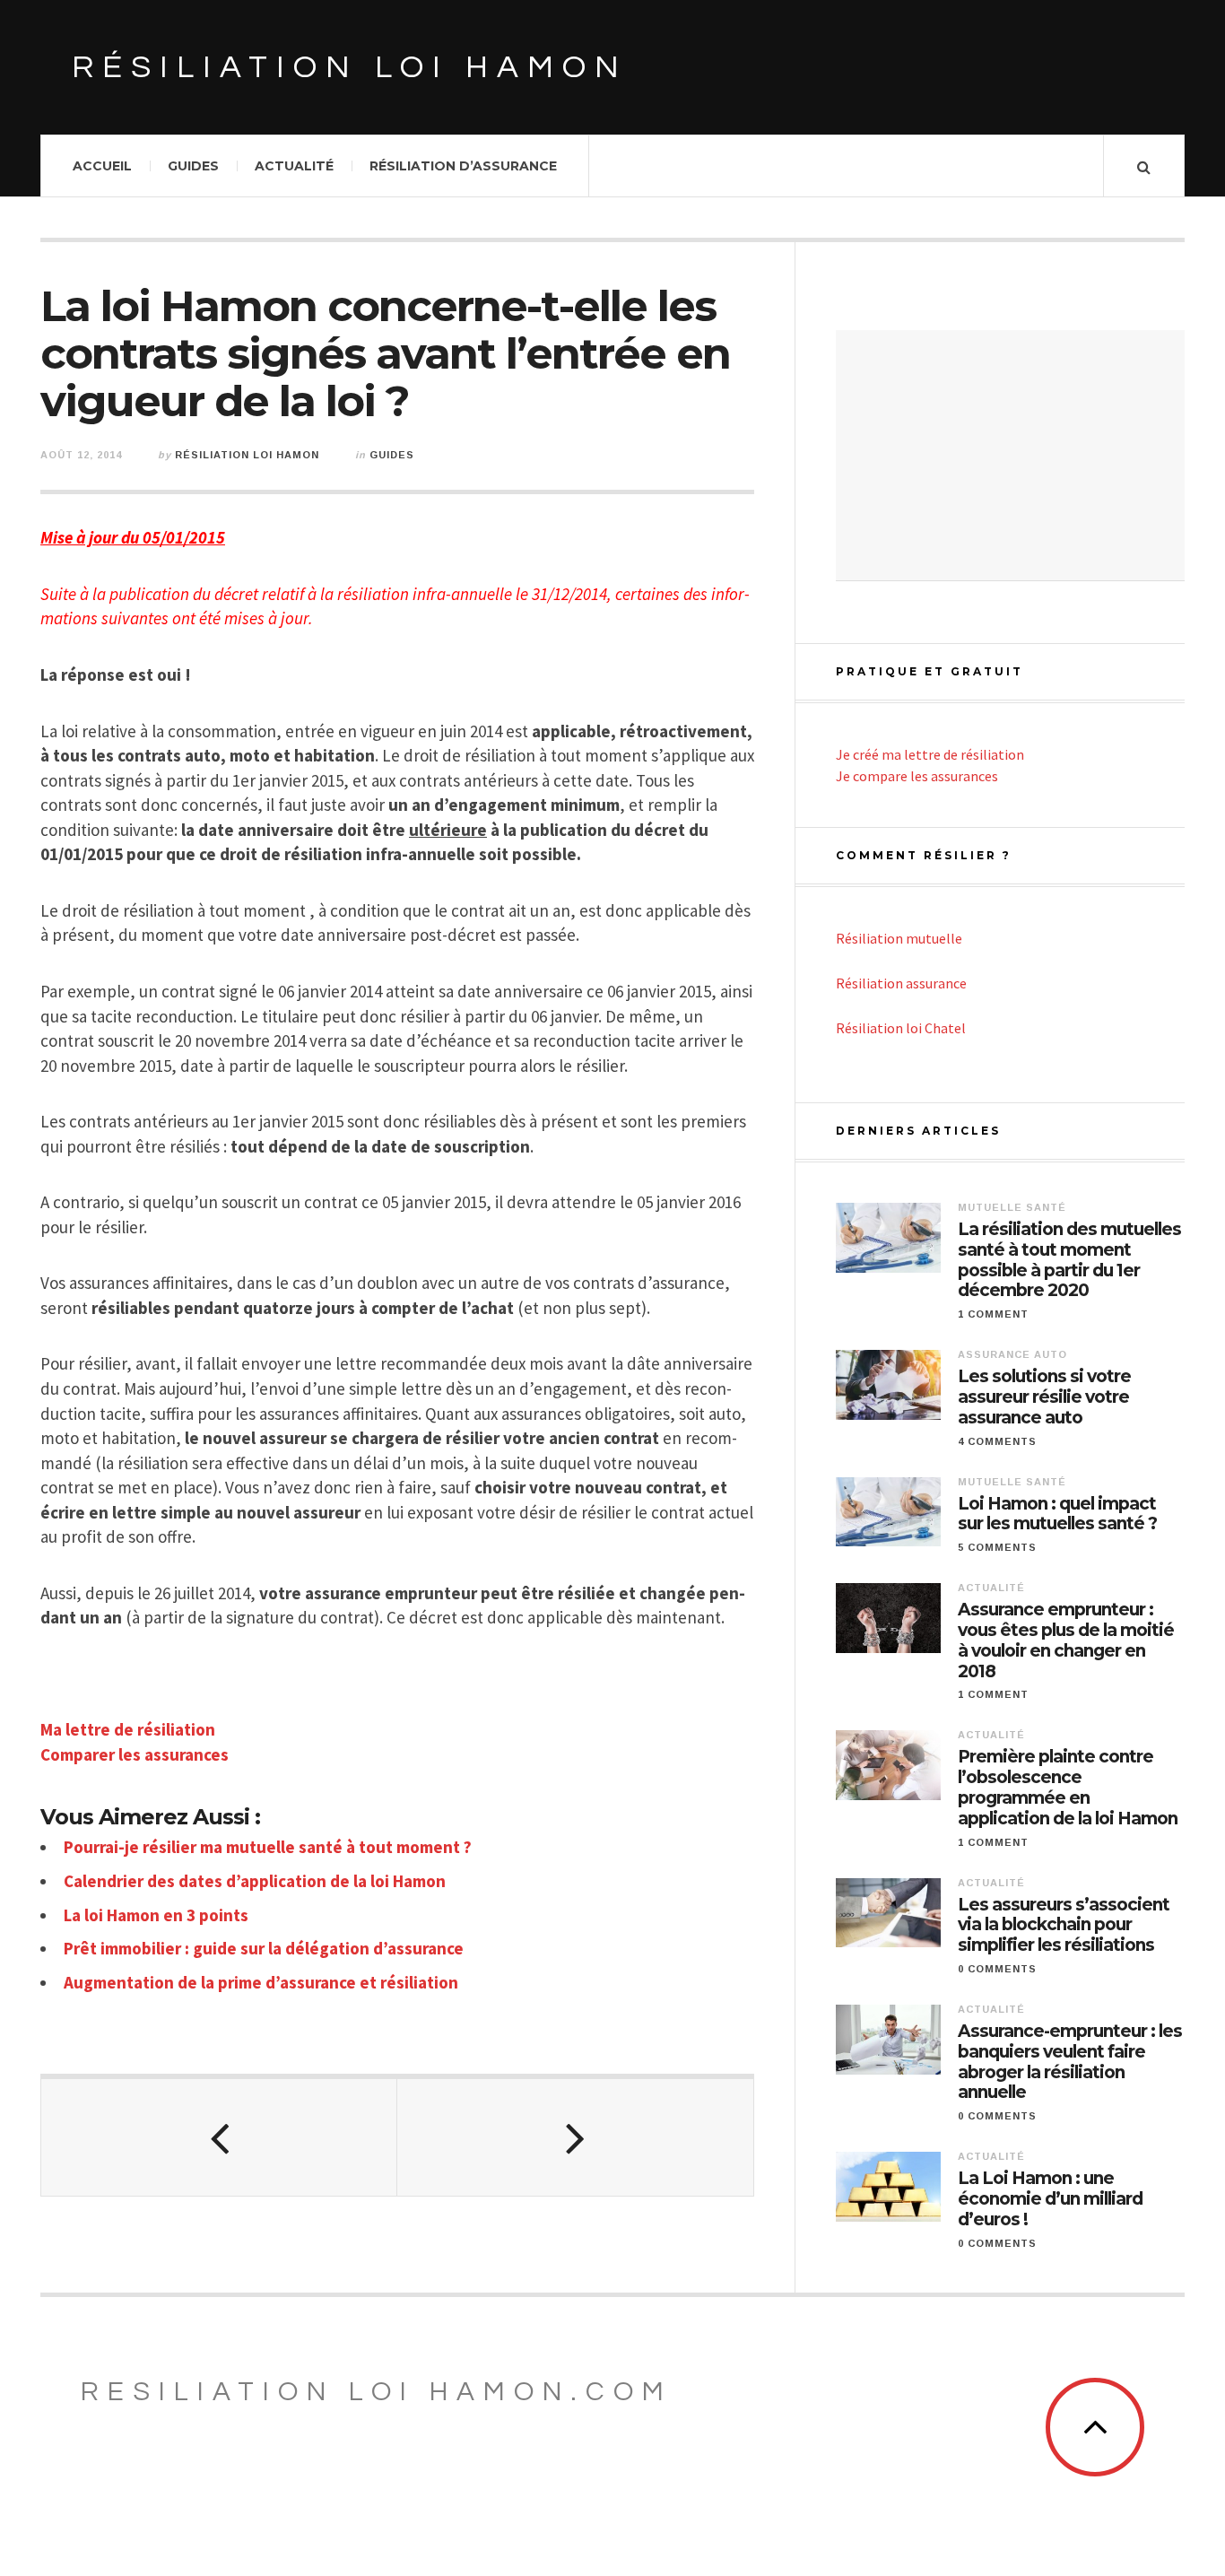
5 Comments (997, 1547)
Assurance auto (1012, 1354)
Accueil (102, 166)
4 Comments (997, 1441)
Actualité (294, 166)
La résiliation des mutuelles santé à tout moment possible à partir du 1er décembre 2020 (1069, 1260)
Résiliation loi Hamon (350, 67)
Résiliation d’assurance (463, 166)
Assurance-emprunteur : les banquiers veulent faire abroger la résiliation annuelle (1070, 2062)
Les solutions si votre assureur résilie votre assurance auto (1044, 1397)
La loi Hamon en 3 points (156, 1915)
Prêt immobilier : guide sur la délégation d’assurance (264, 1948)
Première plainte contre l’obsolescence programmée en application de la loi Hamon (1068, 1788)
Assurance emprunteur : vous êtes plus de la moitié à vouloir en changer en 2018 (1066, 1640)
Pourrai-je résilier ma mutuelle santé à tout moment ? (268, 1847)
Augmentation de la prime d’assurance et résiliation (261, 1982)
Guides (193, 166)
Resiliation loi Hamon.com (377, 2392)
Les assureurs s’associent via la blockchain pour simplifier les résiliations (1064, 1926)
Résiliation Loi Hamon (247, 455)
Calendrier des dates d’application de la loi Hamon (255, 1881)
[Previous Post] (219, 2137)
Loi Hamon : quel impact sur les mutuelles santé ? (1057, 1514)
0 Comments (997, 1969)
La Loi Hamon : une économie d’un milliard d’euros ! (1050, 2199)
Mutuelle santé (1012, 1207)
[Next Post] (575, 2137)
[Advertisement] (1010, 456)
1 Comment (993, 1314)
